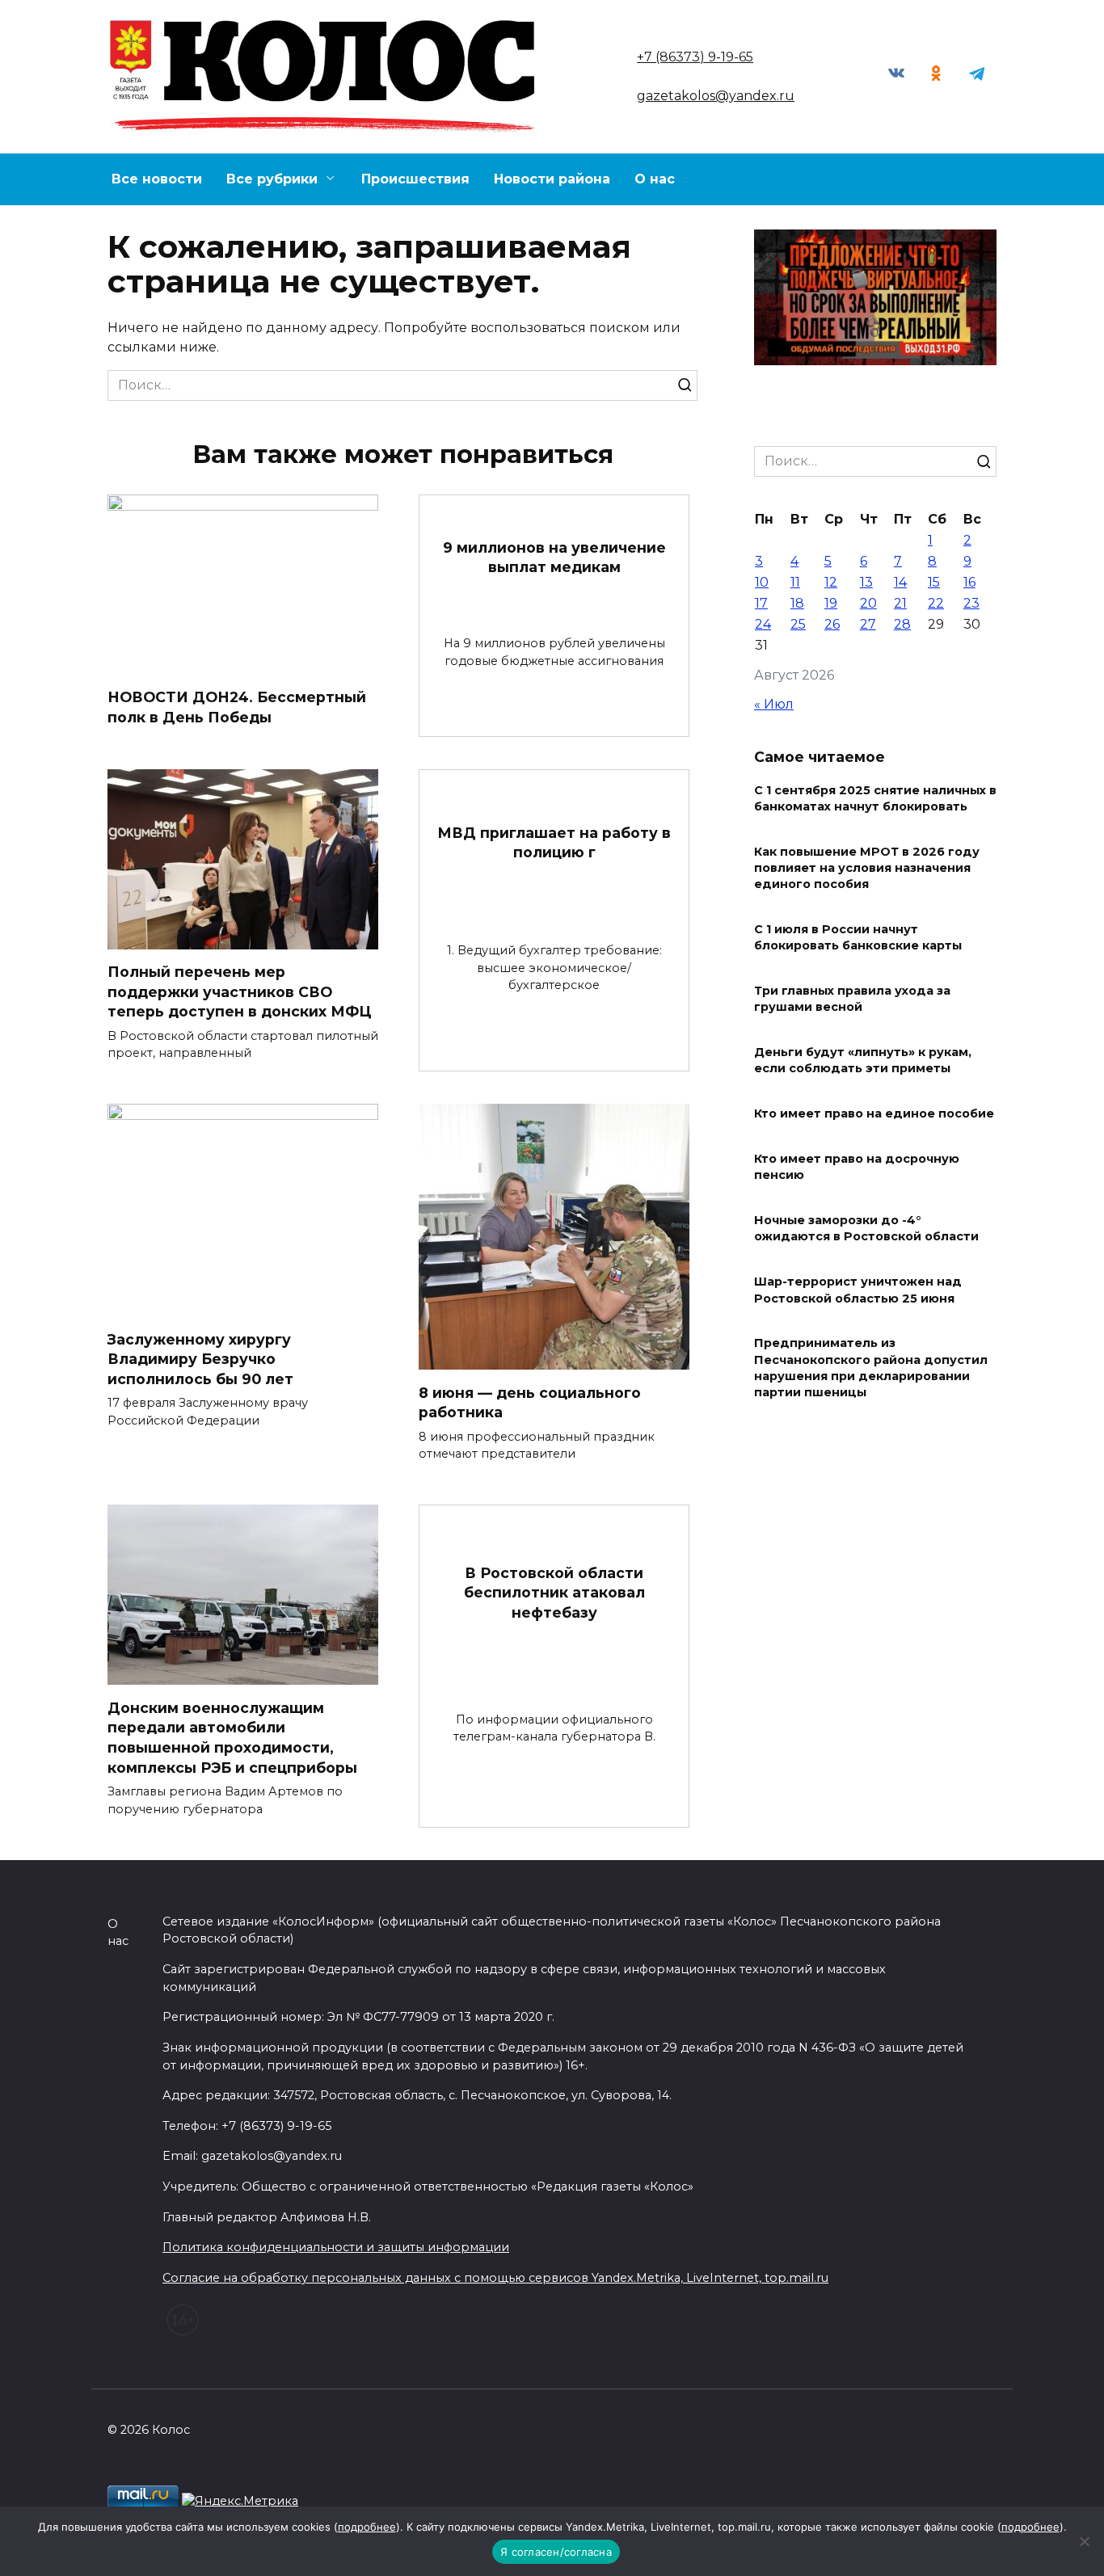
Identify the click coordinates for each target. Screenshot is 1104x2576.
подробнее (367, 2527)
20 (868, 603)
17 (761, 603)
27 (868, 624)
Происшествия (415, 179)
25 (798, 624)
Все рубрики (272, 179)
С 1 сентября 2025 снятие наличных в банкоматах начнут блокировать (875, 798)
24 (763, 624)
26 (832, 624)
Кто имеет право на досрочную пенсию (857, 1168)
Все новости (157, 179)
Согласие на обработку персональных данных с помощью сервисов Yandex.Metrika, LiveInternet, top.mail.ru (495, 2278)
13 (866, 582)
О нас (655, 179)
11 (795, 582)
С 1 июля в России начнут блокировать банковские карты (858, 938)
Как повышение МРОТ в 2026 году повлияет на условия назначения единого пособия (867, 868)
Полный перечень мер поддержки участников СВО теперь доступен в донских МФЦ (240, 991)
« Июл (774, 704)
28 (902, 624)
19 (831, 603)
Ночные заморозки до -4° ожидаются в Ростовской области (866, 1229)
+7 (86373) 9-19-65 (695, 57)
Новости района (552, 179)
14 (900, 582)
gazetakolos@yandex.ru (716, 96)
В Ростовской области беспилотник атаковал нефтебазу (554, 1592)
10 (762, 582)
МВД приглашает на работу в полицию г (554, 842)
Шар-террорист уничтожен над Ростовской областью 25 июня (858, 1290)
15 (934, 582)
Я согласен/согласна (556, 2552)
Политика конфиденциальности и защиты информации (336, 2247)
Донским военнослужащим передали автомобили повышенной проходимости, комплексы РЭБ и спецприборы (232, 1737)
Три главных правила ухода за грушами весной (852, 1000)
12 (831, 582)
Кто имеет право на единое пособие (874, 1114)
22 (936, 603)
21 (900, 603)
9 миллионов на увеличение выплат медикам (554, 557)
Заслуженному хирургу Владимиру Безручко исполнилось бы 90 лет (200, 1358)
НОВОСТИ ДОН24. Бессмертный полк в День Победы (237, 707)
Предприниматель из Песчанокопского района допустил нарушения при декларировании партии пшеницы (871, 1368)
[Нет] (1084, 2541)
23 (971, 603)
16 (969, 582)
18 (797, 603)
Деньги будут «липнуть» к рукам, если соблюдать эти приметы (863, 1061)
